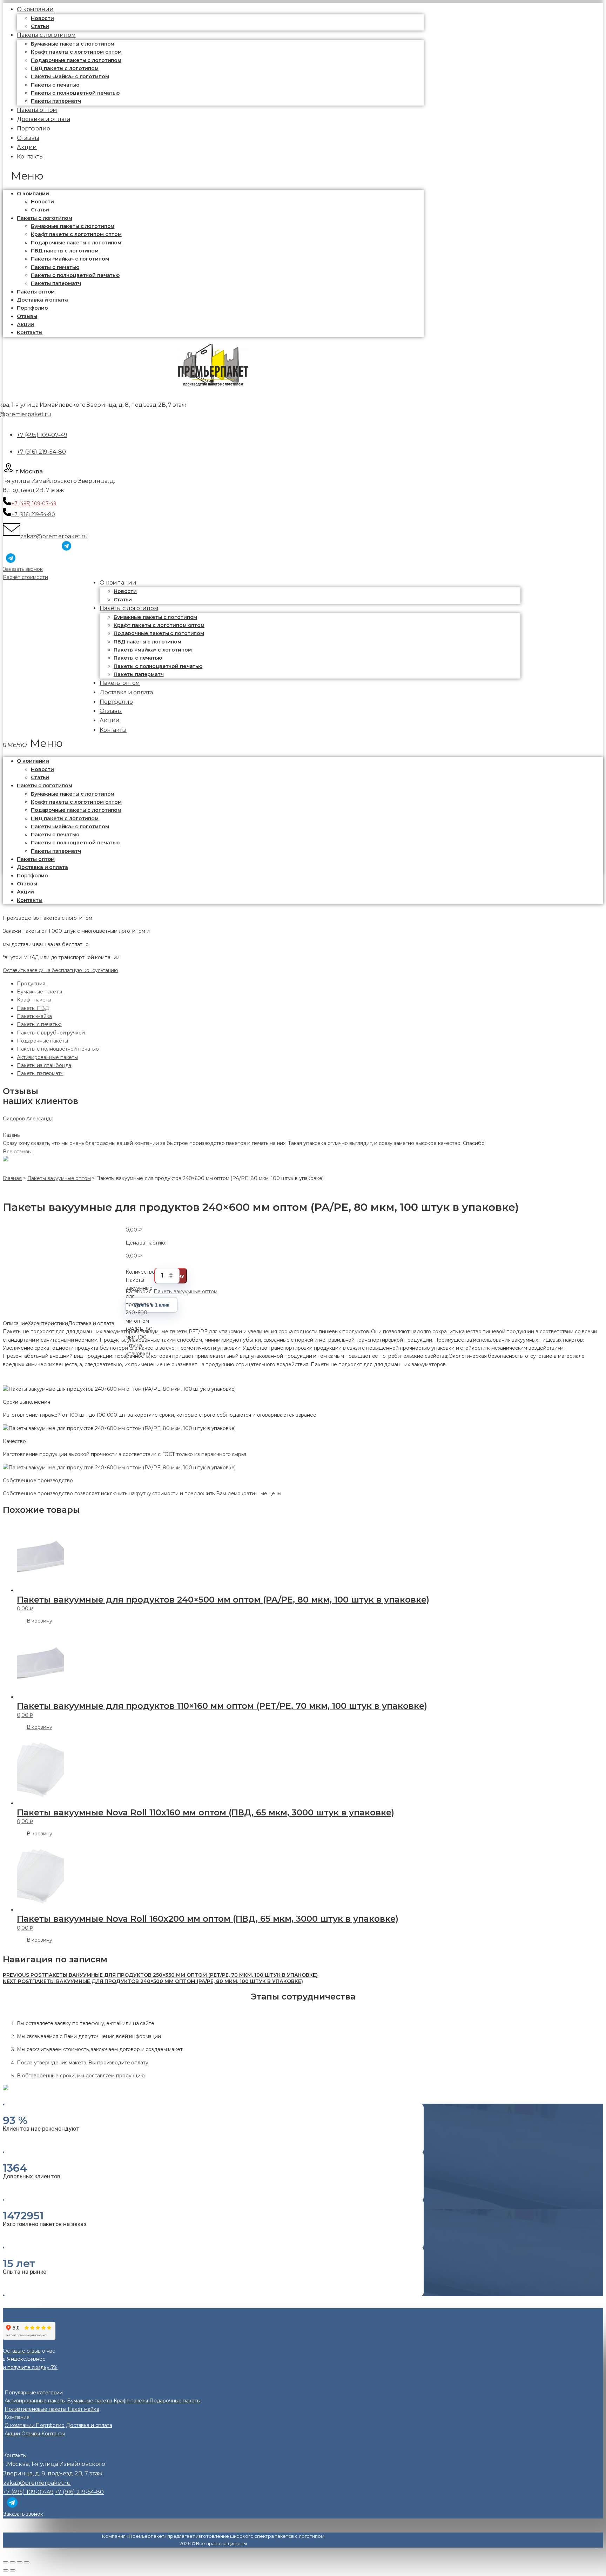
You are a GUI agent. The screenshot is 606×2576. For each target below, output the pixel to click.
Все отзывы (17, 1152)
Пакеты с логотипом (46, 35)
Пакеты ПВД (33, 1008)
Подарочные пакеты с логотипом (76, 60)
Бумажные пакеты (39, 992)
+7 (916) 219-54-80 (41, 452)
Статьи (40, 210)
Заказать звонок (23, 569)
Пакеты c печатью (55, 85)
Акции (25, 324)
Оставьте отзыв (22, 2351)
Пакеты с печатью (39, 1024)
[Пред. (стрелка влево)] (6, 2570)
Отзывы (27, 316)
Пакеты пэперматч (56, 283)
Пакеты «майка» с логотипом (70, 76)
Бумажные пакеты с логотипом (73, 44)
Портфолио (32, 308)
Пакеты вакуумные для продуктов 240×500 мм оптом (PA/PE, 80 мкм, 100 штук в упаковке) (153, 1981)
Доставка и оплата (42, 300)
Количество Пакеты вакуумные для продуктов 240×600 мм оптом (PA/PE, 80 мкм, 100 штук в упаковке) (140, 1276)
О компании (33, 194)
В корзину (39, 1621)
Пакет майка (83, 2409)
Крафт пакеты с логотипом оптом (76, 52)
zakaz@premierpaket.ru (54, 536)
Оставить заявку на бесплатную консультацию (60, 970)
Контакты (30, 157)
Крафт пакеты (34, 1000)
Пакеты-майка (34, 1016)
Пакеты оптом (36, 292)
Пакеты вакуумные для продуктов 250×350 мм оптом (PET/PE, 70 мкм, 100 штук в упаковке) (160, 1975)
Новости (42, 18)
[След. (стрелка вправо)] (13, 2570)
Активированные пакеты (47, 1057)
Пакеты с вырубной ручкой (51, 1033)
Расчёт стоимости (25, 577)
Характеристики (48, 1323)
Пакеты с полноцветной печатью (75, 93)
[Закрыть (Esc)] (6, 2562)
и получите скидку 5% (30, 2367)
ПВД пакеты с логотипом (65, 68)
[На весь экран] (20, 2562)
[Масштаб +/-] (27, 2562)
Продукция (31, 984)
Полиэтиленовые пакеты (36, 2409)
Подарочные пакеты (42, 1041)
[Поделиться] (13, 2562)
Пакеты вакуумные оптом (185, 1292)
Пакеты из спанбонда (44, 1065)
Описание (15, 1323)
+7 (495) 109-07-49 (42, 435)
